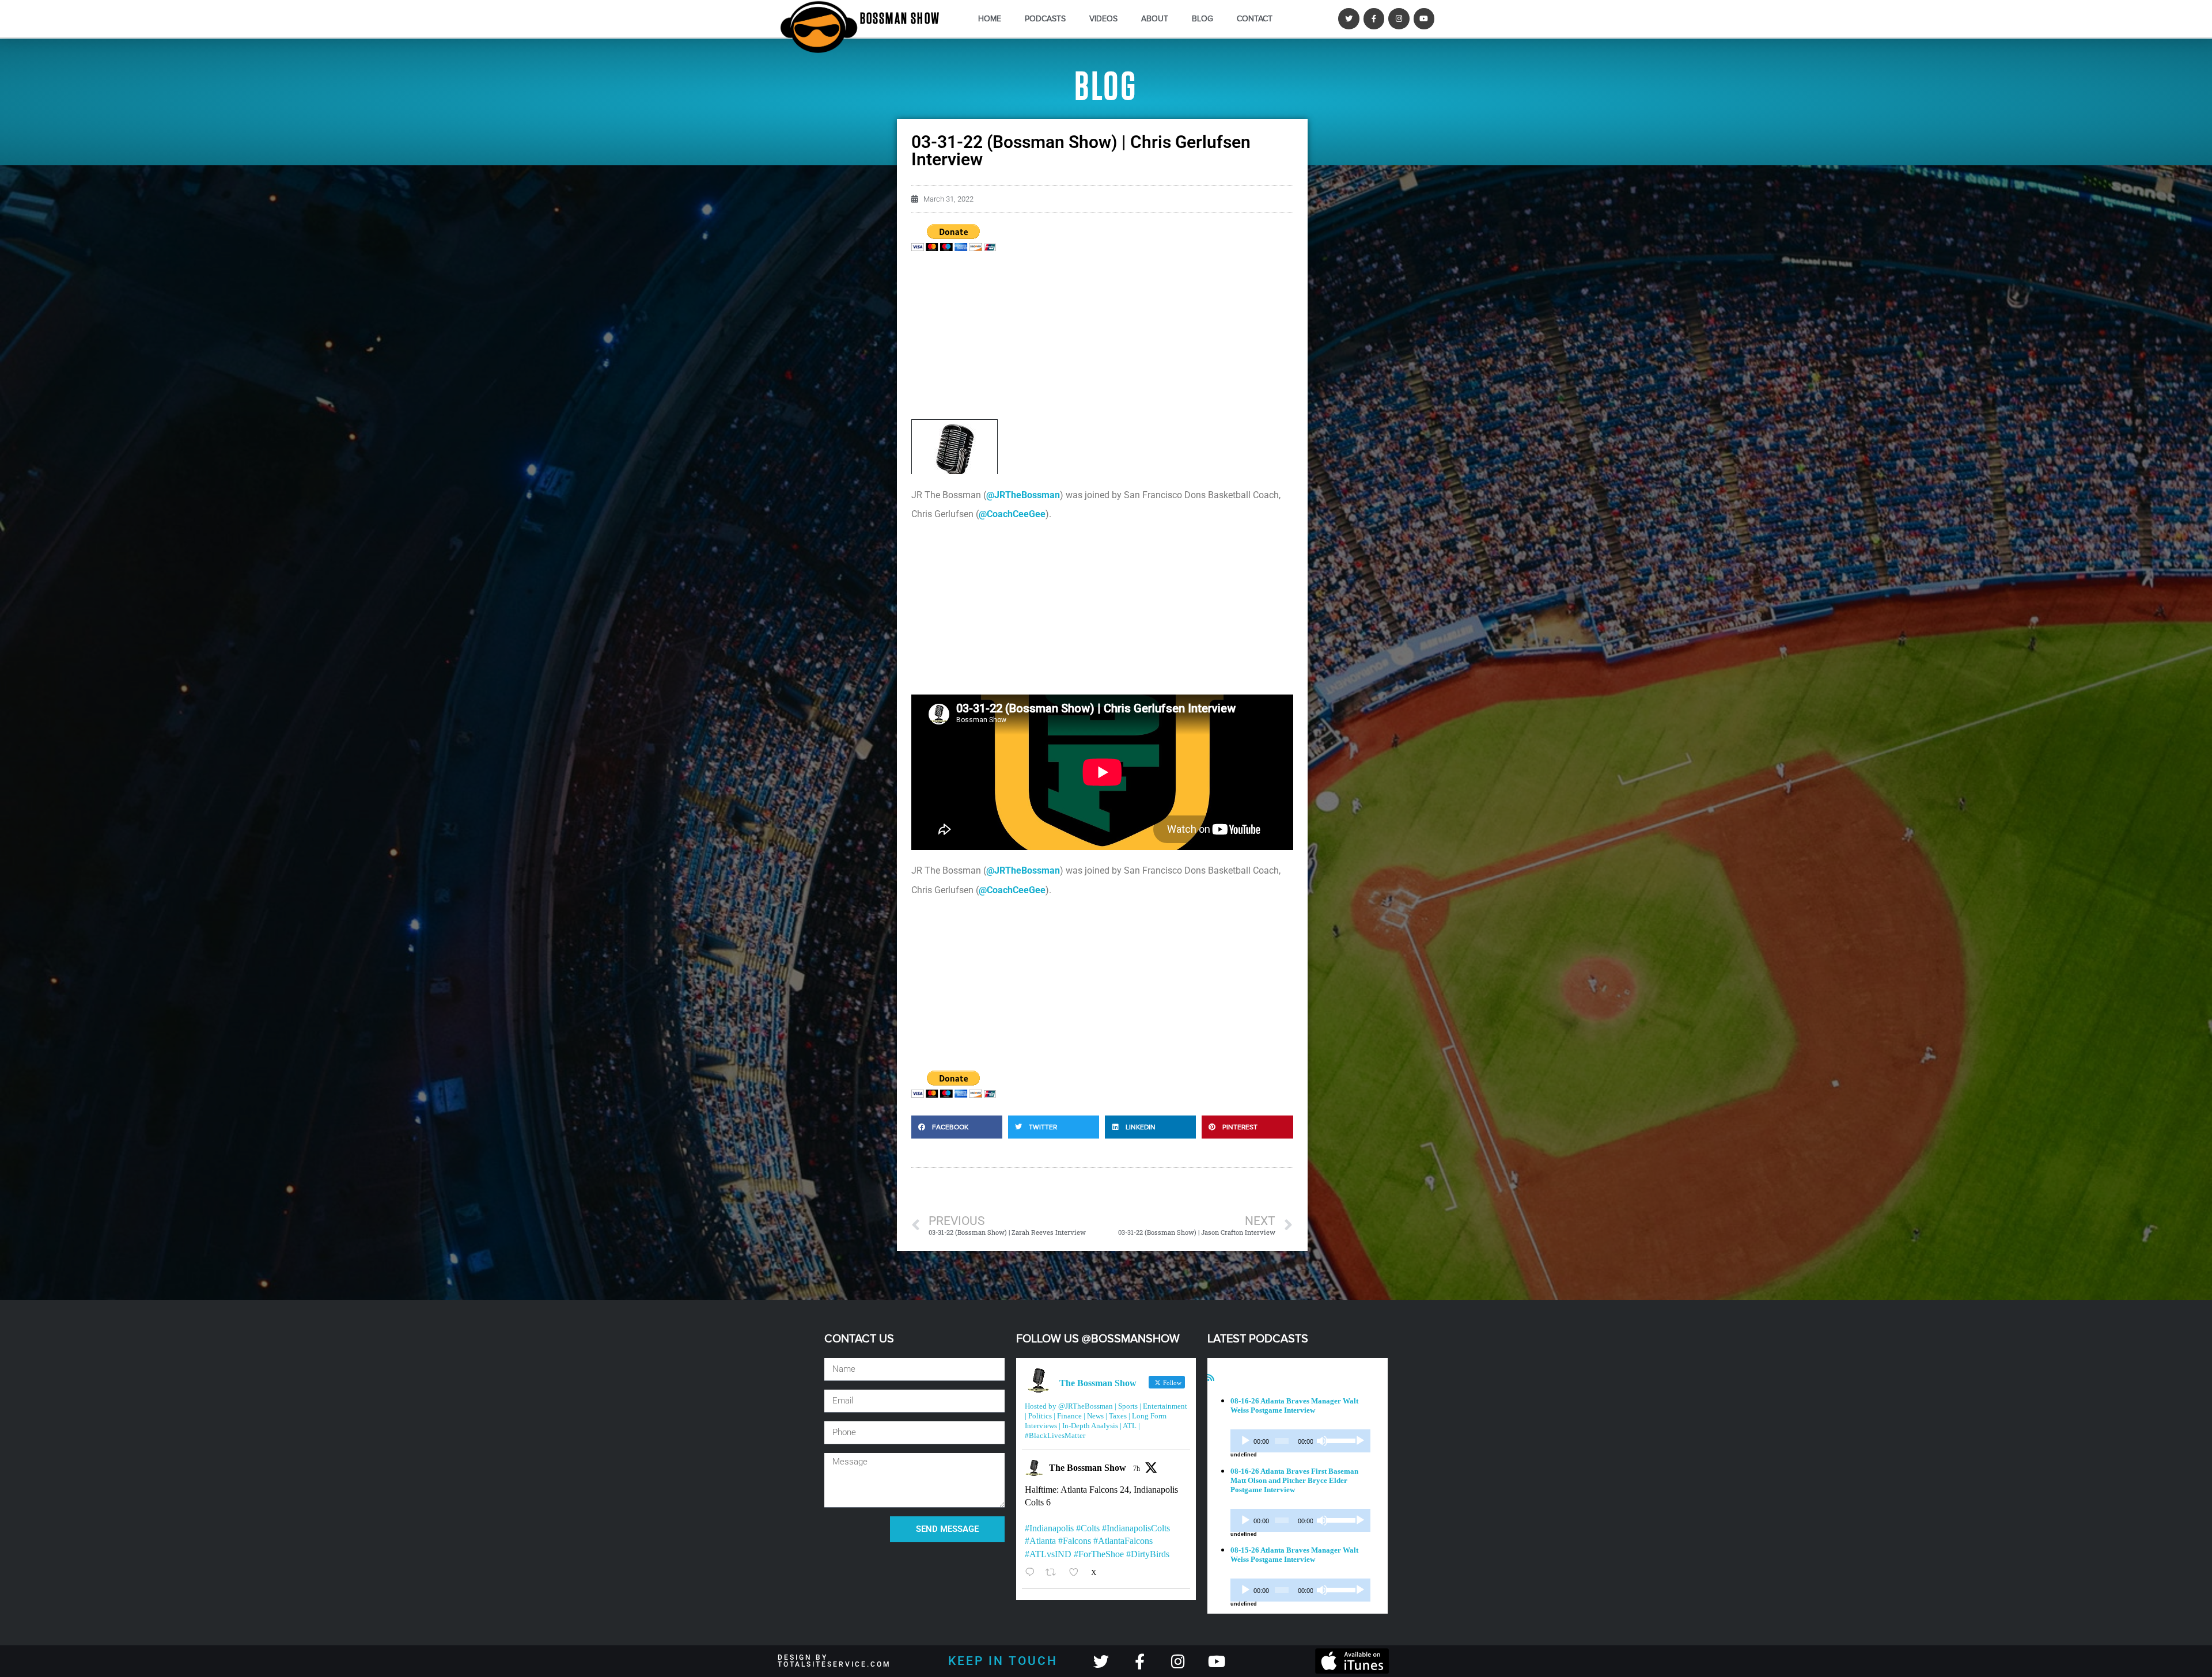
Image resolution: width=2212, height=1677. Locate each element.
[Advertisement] (1102, 339)
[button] (957, 1127)
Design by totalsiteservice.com (834, 1661)
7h (1137, 1469)
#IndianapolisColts (1136, 1528)
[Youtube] (1424, 18)
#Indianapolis (1049, 1528)
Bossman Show (900, 19)
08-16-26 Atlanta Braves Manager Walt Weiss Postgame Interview (1294, 1405)
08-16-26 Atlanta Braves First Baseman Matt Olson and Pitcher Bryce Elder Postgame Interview (1294, 1480)
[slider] (1339, 1440)
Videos (1103, 19)
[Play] (1245, 1441)
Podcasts (1045, 19)
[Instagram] (1399, 18)
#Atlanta (1040, 1541)
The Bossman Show (1088, 1468)
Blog (1202, 19)
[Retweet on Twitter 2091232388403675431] (1054, 1572)
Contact (1255, 19)
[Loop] (1360, 1441)
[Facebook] (1374, 18)
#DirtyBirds (1148, 1554)
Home (990, 19)
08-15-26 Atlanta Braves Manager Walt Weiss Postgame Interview (1294, 1555)
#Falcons (1075, 1541)
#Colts (1088, 1528)
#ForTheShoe (1099, 1554)
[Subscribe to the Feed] (1211, 1378)
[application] (1300, 1441)
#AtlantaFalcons (1123, 1541)
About (1155, 19)
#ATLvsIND (1048, 1554)
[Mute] (1322, 1441)
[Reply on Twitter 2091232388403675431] (1033, 1572)
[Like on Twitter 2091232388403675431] (1077, 1572)
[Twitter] (1349, 18)
